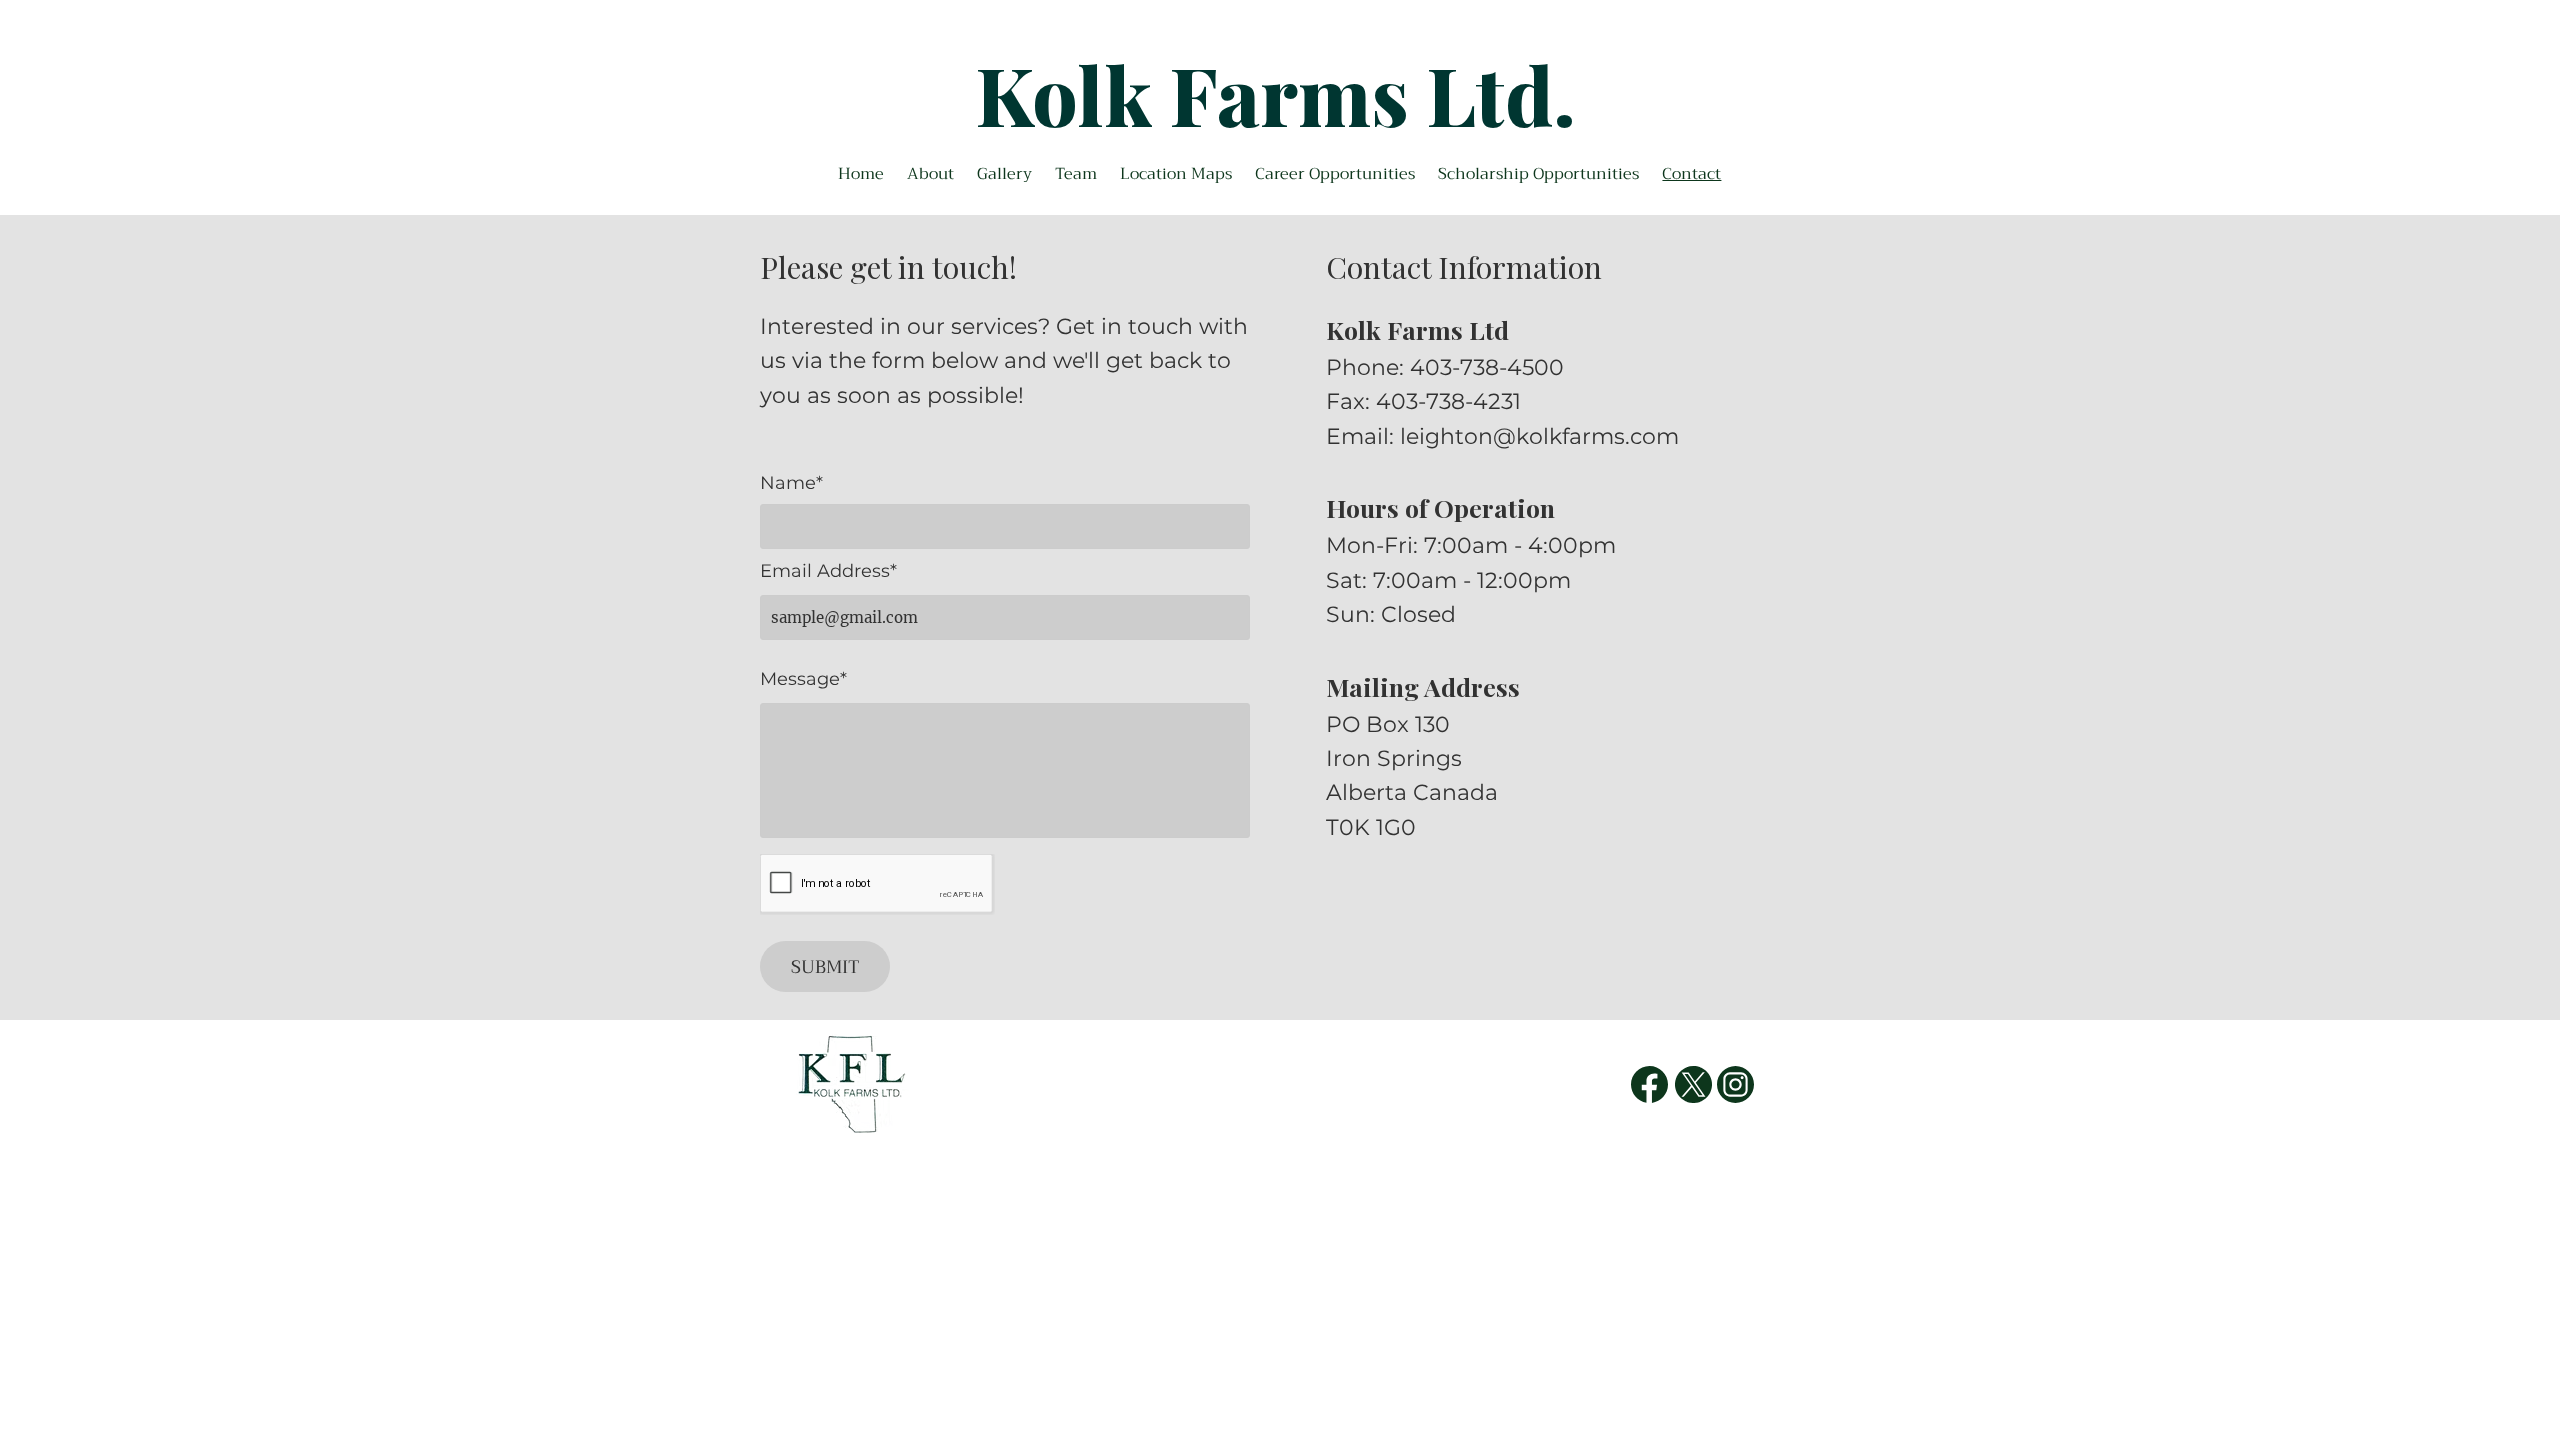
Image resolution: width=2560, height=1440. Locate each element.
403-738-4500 (1487, 367)
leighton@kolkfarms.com (1539, 436)
